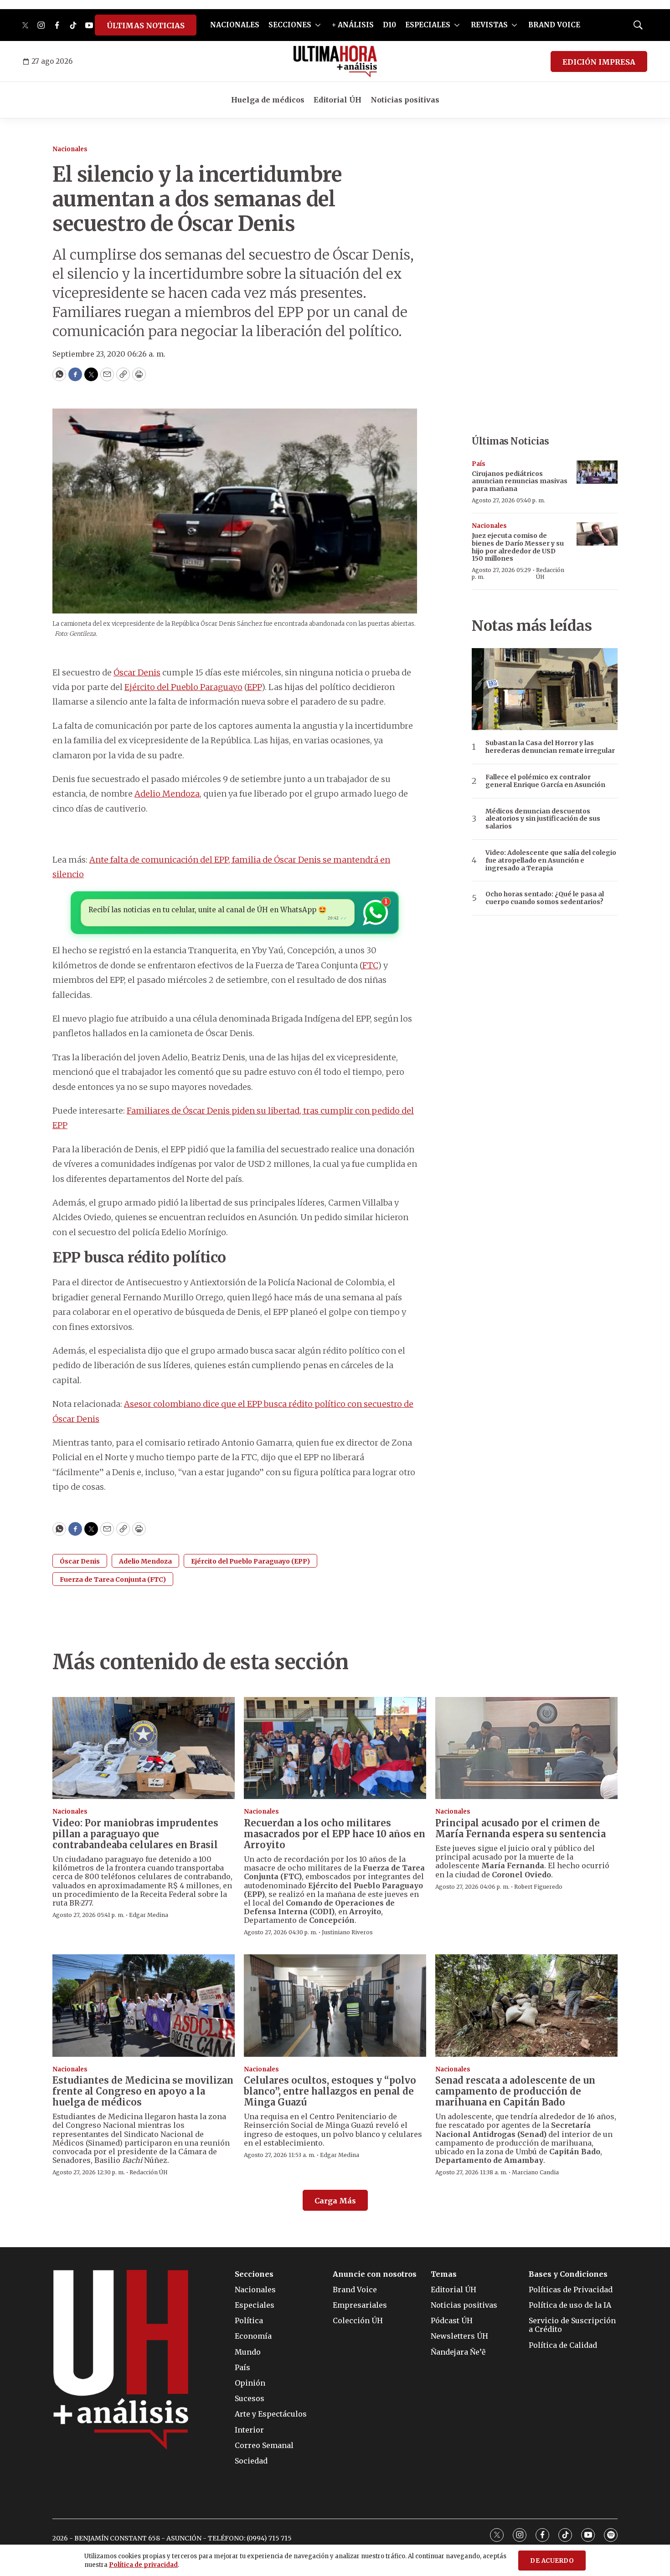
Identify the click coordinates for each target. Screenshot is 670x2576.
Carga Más (335, 2201)
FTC (370, 965)
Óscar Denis (137, 672)
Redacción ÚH (550, 573)
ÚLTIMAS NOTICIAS (146, 26)
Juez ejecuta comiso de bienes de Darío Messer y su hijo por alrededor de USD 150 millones (518, 547)
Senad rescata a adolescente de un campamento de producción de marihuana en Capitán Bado (515, 2091)
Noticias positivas (405, 100)
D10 (389, 25)
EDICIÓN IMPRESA (599, 62)
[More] (318, 25)
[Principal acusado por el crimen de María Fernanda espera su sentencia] (526, 1748)
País (479, 464)
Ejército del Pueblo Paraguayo (183, 687)
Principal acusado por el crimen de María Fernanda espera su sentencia (521, 1828)
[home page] (335, 61)
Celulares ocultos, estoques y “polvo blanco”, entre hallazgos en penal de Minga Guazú (330, 2091)
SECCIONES (290, 25)
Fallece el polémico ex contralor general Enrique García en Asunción (545, 781)
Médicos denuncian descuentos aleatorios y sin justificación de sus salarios (543, 819)
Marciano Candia (535, 2172)
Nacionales (70, 149)
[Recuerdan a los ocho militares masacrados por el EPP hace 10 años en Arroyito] (335, 1748)
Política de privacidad (143, 2565)
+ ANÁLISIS (353, 25)
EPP (254, 687)
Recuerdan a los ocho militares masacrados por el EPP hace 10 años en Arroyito (335, 1834)
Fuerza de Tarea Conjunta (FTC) (113, 1579)
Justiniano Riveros (347, 1932)
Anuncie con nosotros (375, 2274)
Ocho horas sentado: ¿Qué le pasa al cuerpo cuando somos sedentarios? (545, 898)
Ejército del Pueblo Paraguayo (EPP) (250, 1561)
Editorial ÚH (338, 100)
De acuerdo (552, 2561)
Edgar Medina (149, 1915)
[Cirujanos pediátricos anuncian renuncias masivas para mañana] (597, 472)
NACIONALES (235, 25)
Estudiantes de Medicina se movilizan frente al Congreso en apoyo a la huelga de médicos (143, 2091)
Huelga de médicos (268, 100)
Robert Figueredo (538, 1887)
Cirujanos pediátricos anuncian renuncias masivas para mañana (520, 481)
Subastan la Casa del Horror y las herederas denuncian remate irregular (550, 747)
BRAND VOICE (554, 25)
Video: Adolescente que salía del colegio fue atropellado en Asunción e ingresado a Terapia (551, 860)
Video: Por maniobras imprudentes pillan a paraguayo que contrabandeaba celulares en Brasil (135, 1834)
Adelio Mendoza (167, 794)
